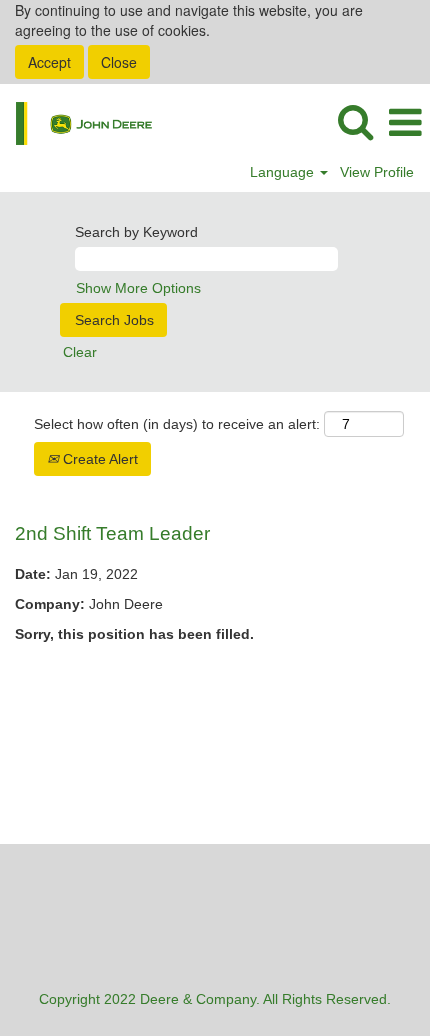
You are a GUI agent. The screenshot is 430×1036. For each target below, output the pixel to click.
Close (119, 62)
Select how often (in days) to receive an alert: (177, 424)
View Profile (377, 172)
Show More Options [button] (138, 288)
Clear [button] (80, 352)
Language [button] (284, 172)
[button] (405, 122)
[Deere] (76, 122)
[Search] (355, 121)
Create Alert (98, 459)
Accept (49, 62)
